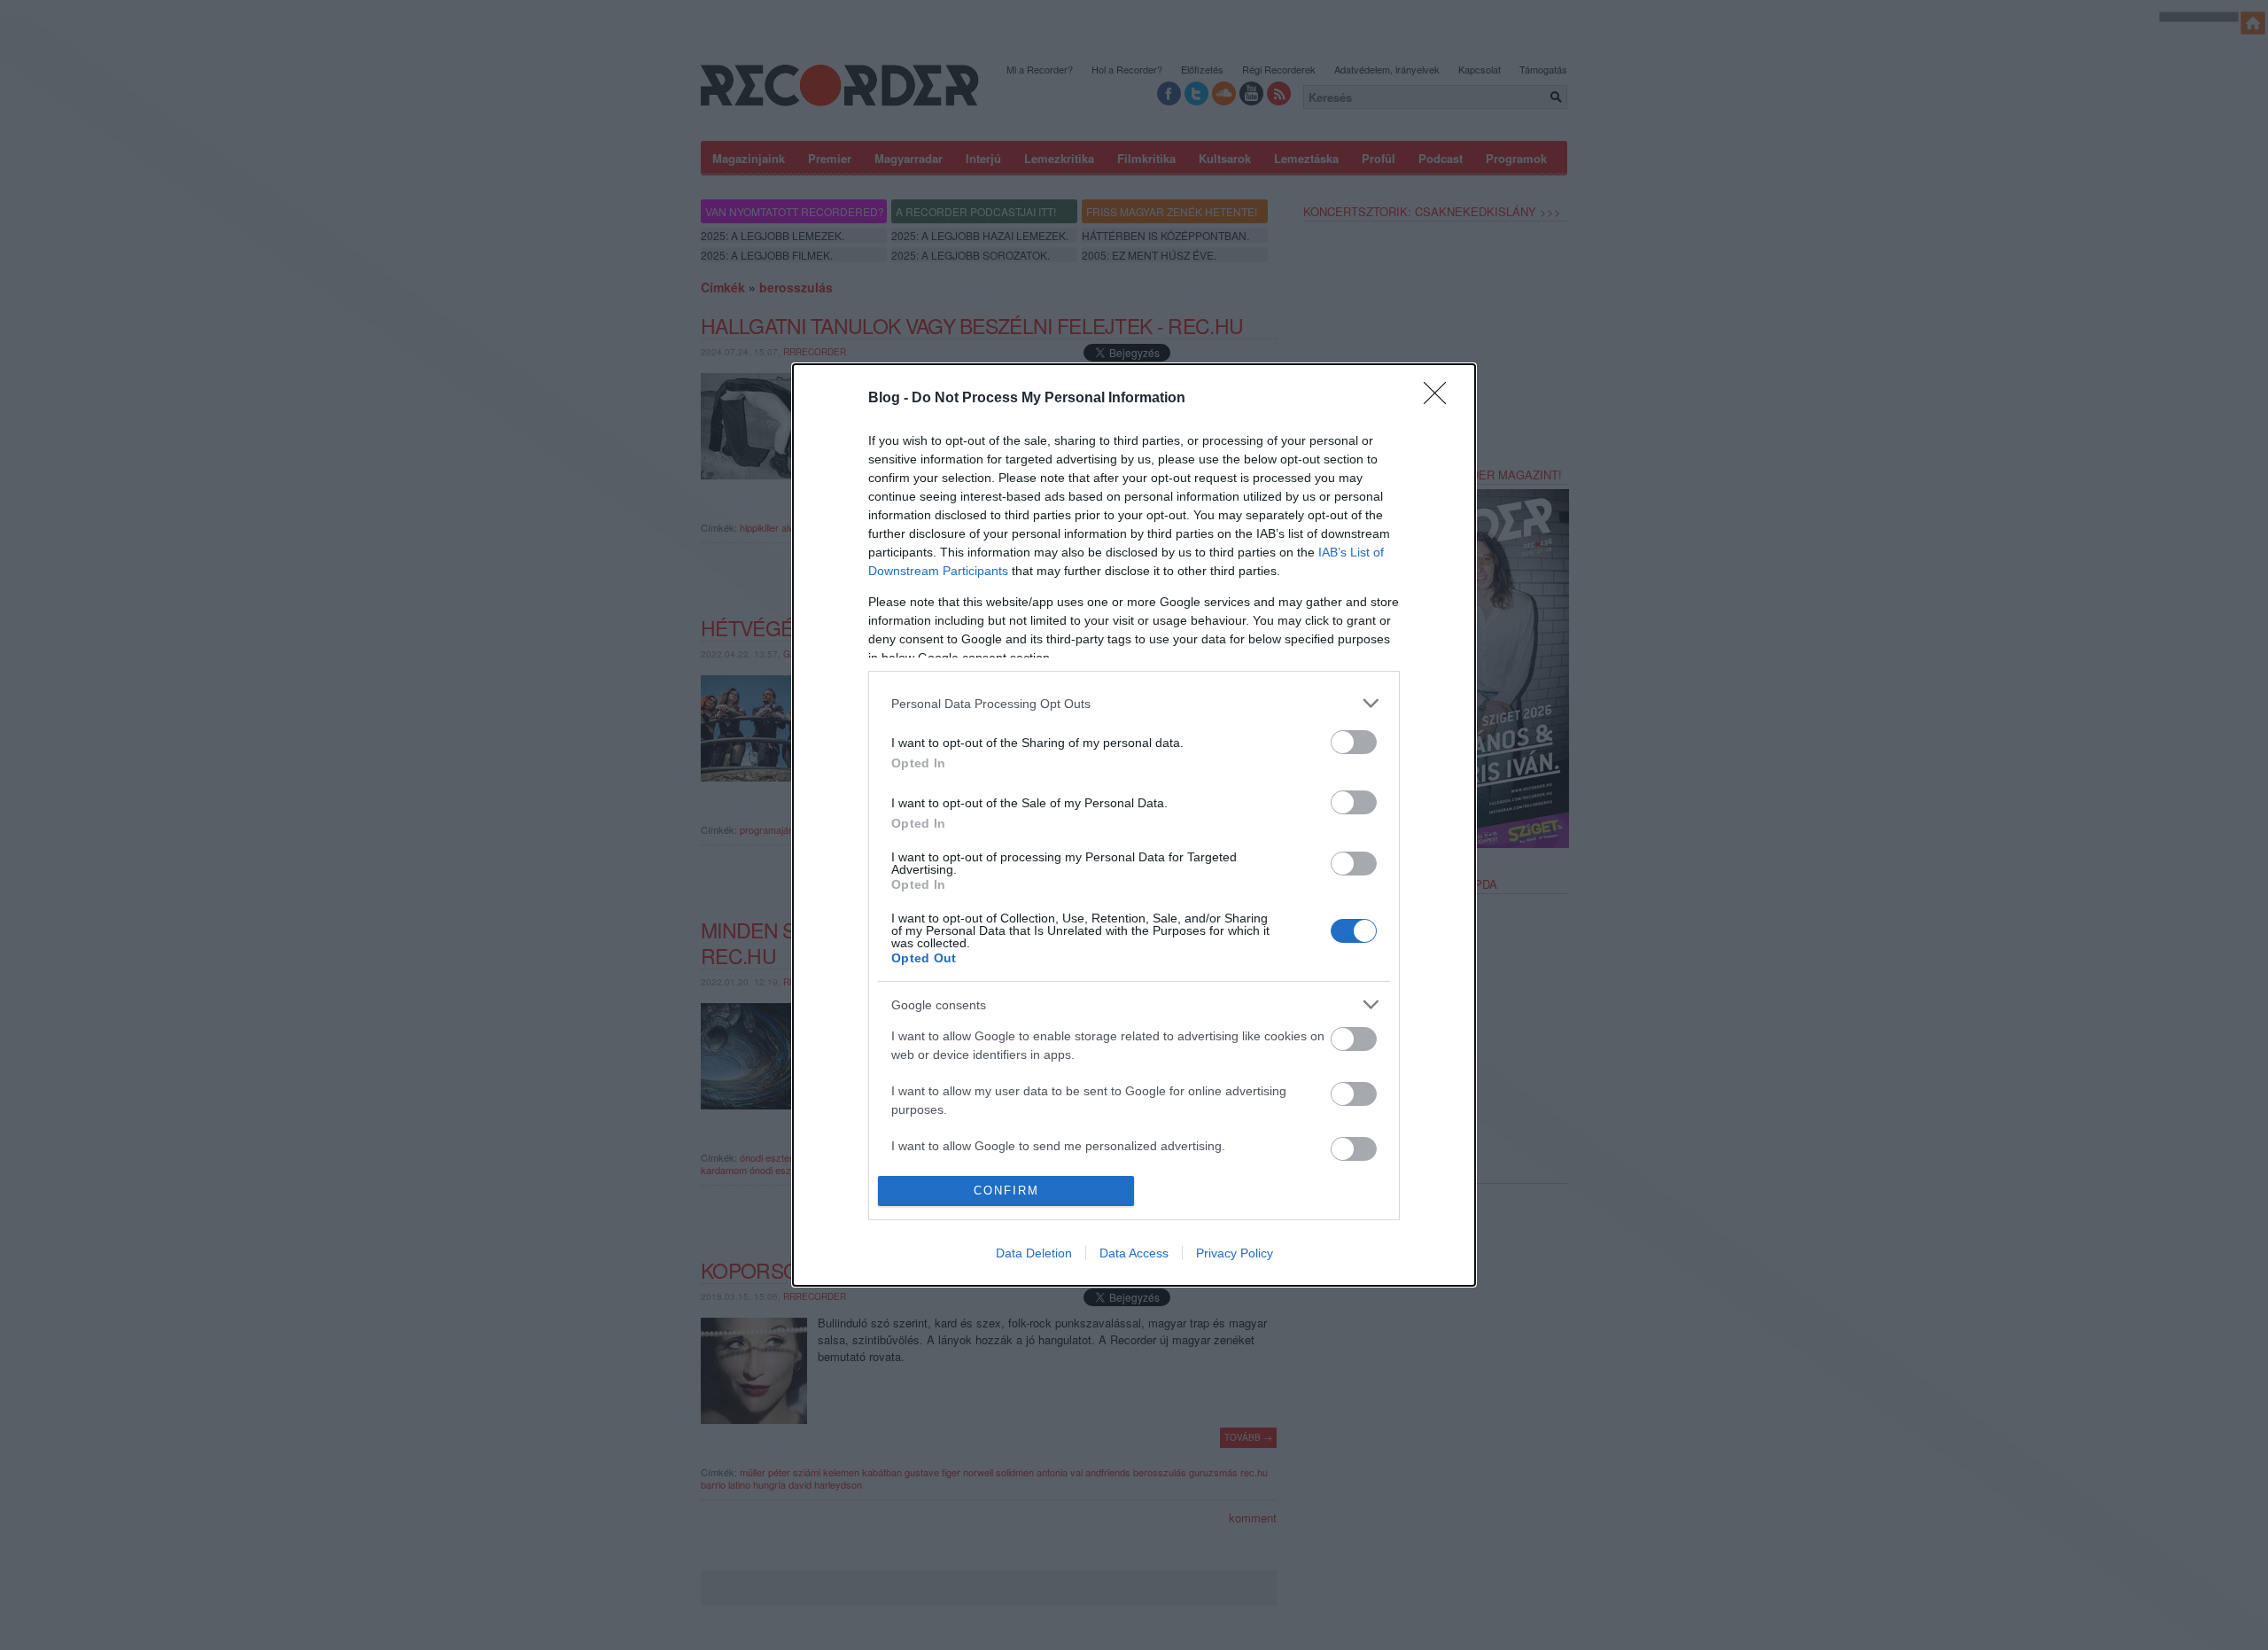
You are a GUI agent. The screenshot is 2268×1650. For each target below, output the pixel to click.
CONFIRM (1006, 1191)
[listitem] (1134, 703)
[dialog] (1134, 825)
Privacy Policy (1235, 1253)
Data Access (1134, 1253)
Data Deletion (1034, 1253)
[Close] (1441, 399)
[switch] (1354, 742)
